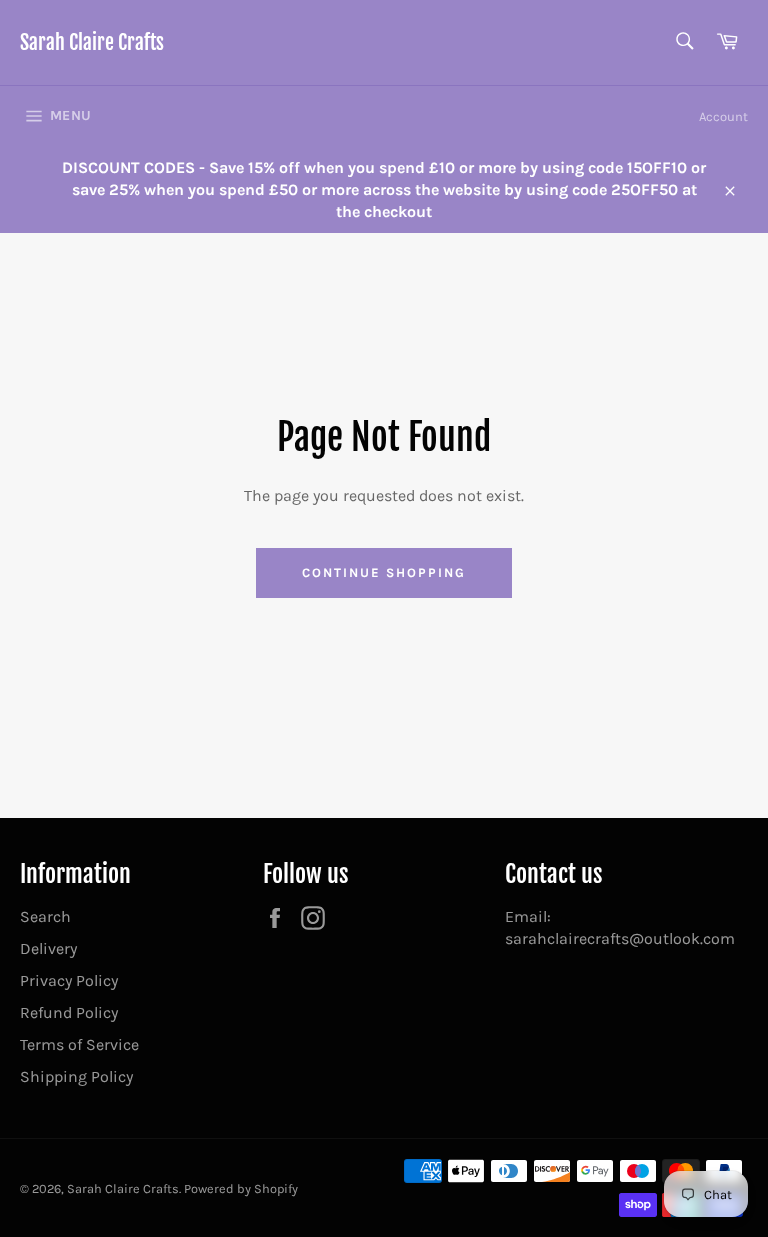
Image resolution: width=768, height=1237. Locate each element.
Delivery (48, 948)
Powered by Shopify (241, 1188)
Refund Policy (69, 1012)
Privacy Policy (69, 980)
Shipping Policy (76, 1076)
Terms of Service (79, 1044)
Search (45, 916)
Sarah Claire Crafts (92, 42)
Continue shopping (383, 572)
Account (723, 116)
